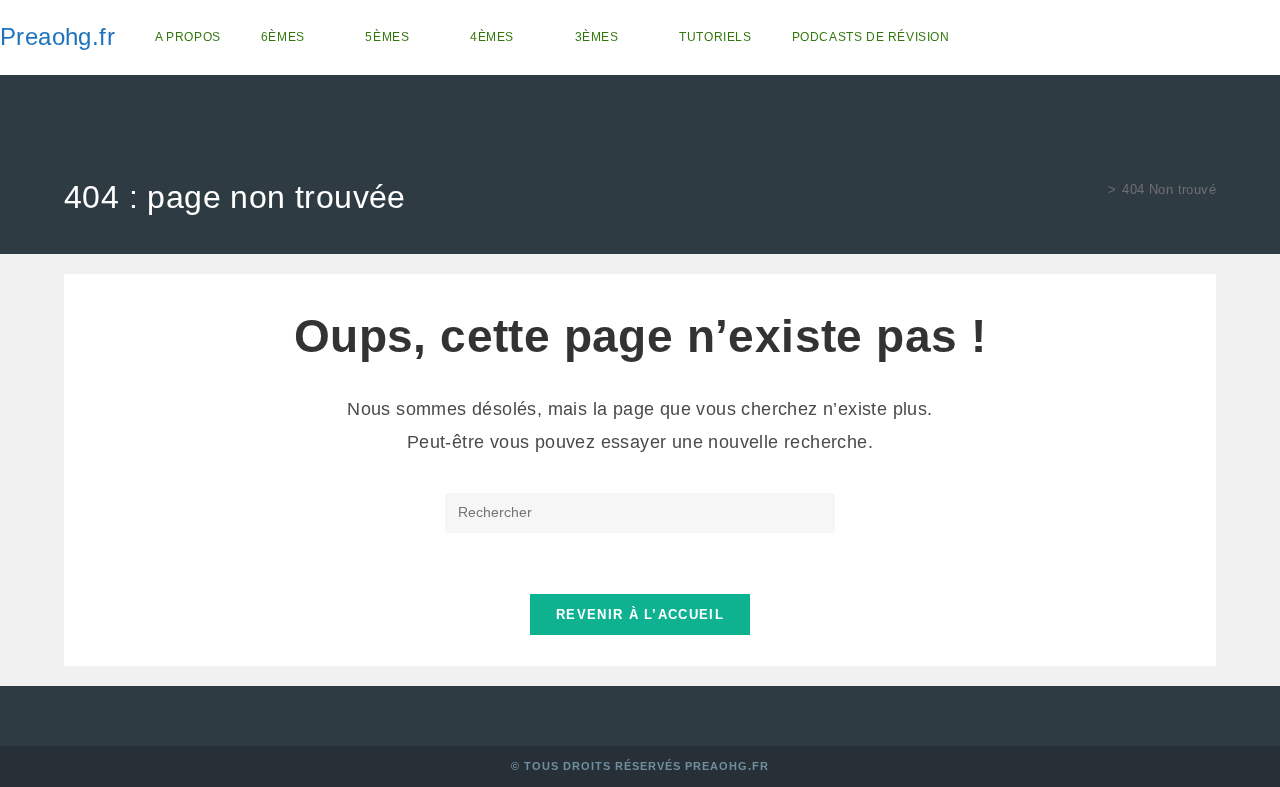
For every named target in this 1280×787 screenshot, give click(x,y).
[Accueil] (1097, 189)
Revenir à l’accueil (640, 614)
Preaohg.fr (57, 36)
